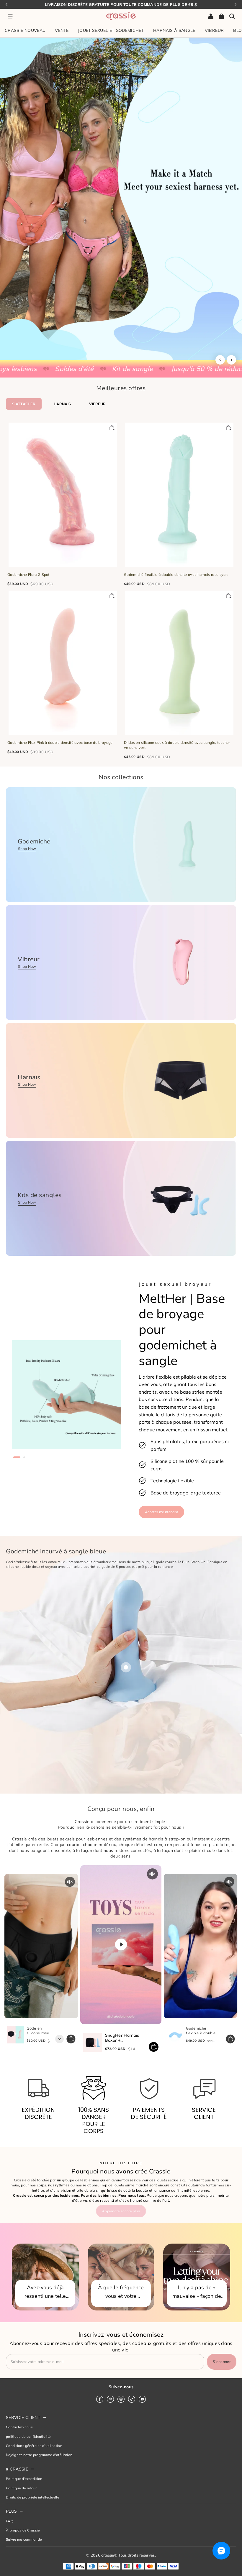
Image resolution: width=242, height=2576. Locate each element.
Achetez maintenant (161, 1512)
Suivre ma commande (24, 2539)
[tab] (17, 1457)
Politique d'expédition (24, 2479)
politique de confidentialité (28, 2436)
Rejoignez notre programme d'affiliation (39, 2455)
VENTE (62, 30)
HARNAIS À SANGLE (174, 30)
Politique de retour (21, 2488)
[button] (10, 16)
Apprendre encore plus (121, 2211)
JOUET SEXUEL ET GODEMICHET (111, 30)
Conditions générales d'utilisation (34, 2446)
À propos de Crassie (23, 2530)
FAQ (10, 2521)
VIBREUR (214, 30)
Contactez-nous (19, 2427)
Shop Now (27, 849)
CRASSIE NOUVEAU (25, 30)
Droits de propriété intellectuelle (32, 2497)
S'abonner (222, 2362)
